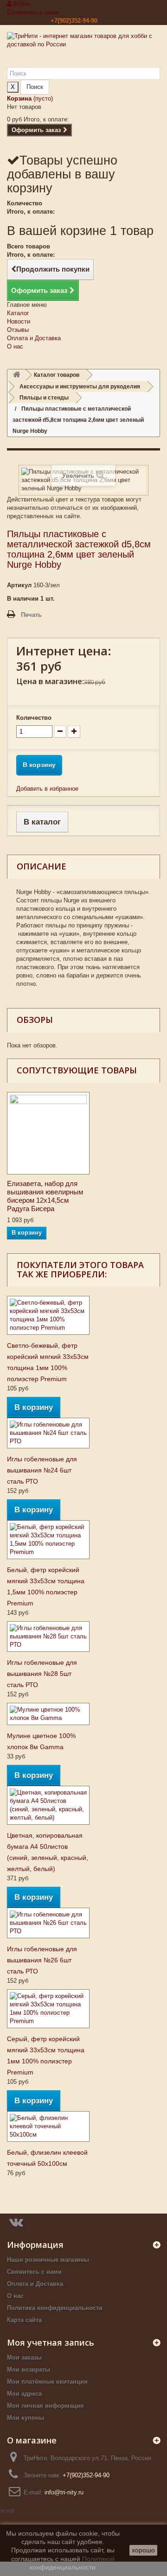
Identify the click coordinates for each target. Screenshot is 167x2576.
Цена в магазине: (50, 681)
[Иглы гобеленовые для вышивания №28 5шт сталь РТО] (48, 1637)
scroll (7, 2511)
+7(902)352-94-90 (74, 21)
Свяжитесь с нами (33, 12)
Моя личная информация (45, 2406)
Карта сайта (24, 2320)
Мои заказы (24, 2357)
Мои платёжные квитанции (47, 2382)
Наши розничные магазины (48, 2260)
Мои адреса (24, 2394)
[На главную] (17, 375)
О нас (15, 346)
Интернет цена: (64, 651)
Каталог (18, 313)
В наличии (23, 599)
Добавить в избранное (47, 789)
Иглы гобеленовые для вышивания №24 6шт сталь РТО (42, 1470)
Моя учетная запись (51, 2342)
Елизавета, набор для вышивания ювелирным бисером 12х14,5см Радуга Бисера (45, 1196)
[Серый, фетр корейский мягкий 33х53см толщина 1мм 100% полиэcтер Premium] (48, 2009)
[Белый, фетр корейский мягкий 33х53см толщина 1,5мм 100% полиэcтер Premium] (48, 1540)
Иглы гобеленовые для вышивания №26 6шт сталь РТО (42, 1960)
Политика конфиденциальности (55, 2308)
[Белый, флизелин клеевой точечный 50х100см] (48, 2126)
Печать (31, 615)
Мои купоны (26, 2418)
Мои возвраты (29, 2370)
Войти (21, 4)
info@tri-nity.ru (64, 2492)
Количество (34, 718)
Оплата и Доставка (34, 338)
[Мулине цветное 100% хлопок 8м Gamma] (48, 1714)
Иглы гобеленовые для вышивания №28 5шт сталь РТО (42, 1674)
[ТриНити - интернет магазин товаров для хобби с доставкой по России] (83, 50)
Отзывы (18, 330)
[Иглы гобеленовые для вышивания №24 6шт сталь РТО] (48, 1433)
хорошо (143, 2550)
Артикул (19, 585)
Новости (19, 321)
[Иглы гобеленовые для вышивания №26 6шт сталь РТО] (48, 1923)
